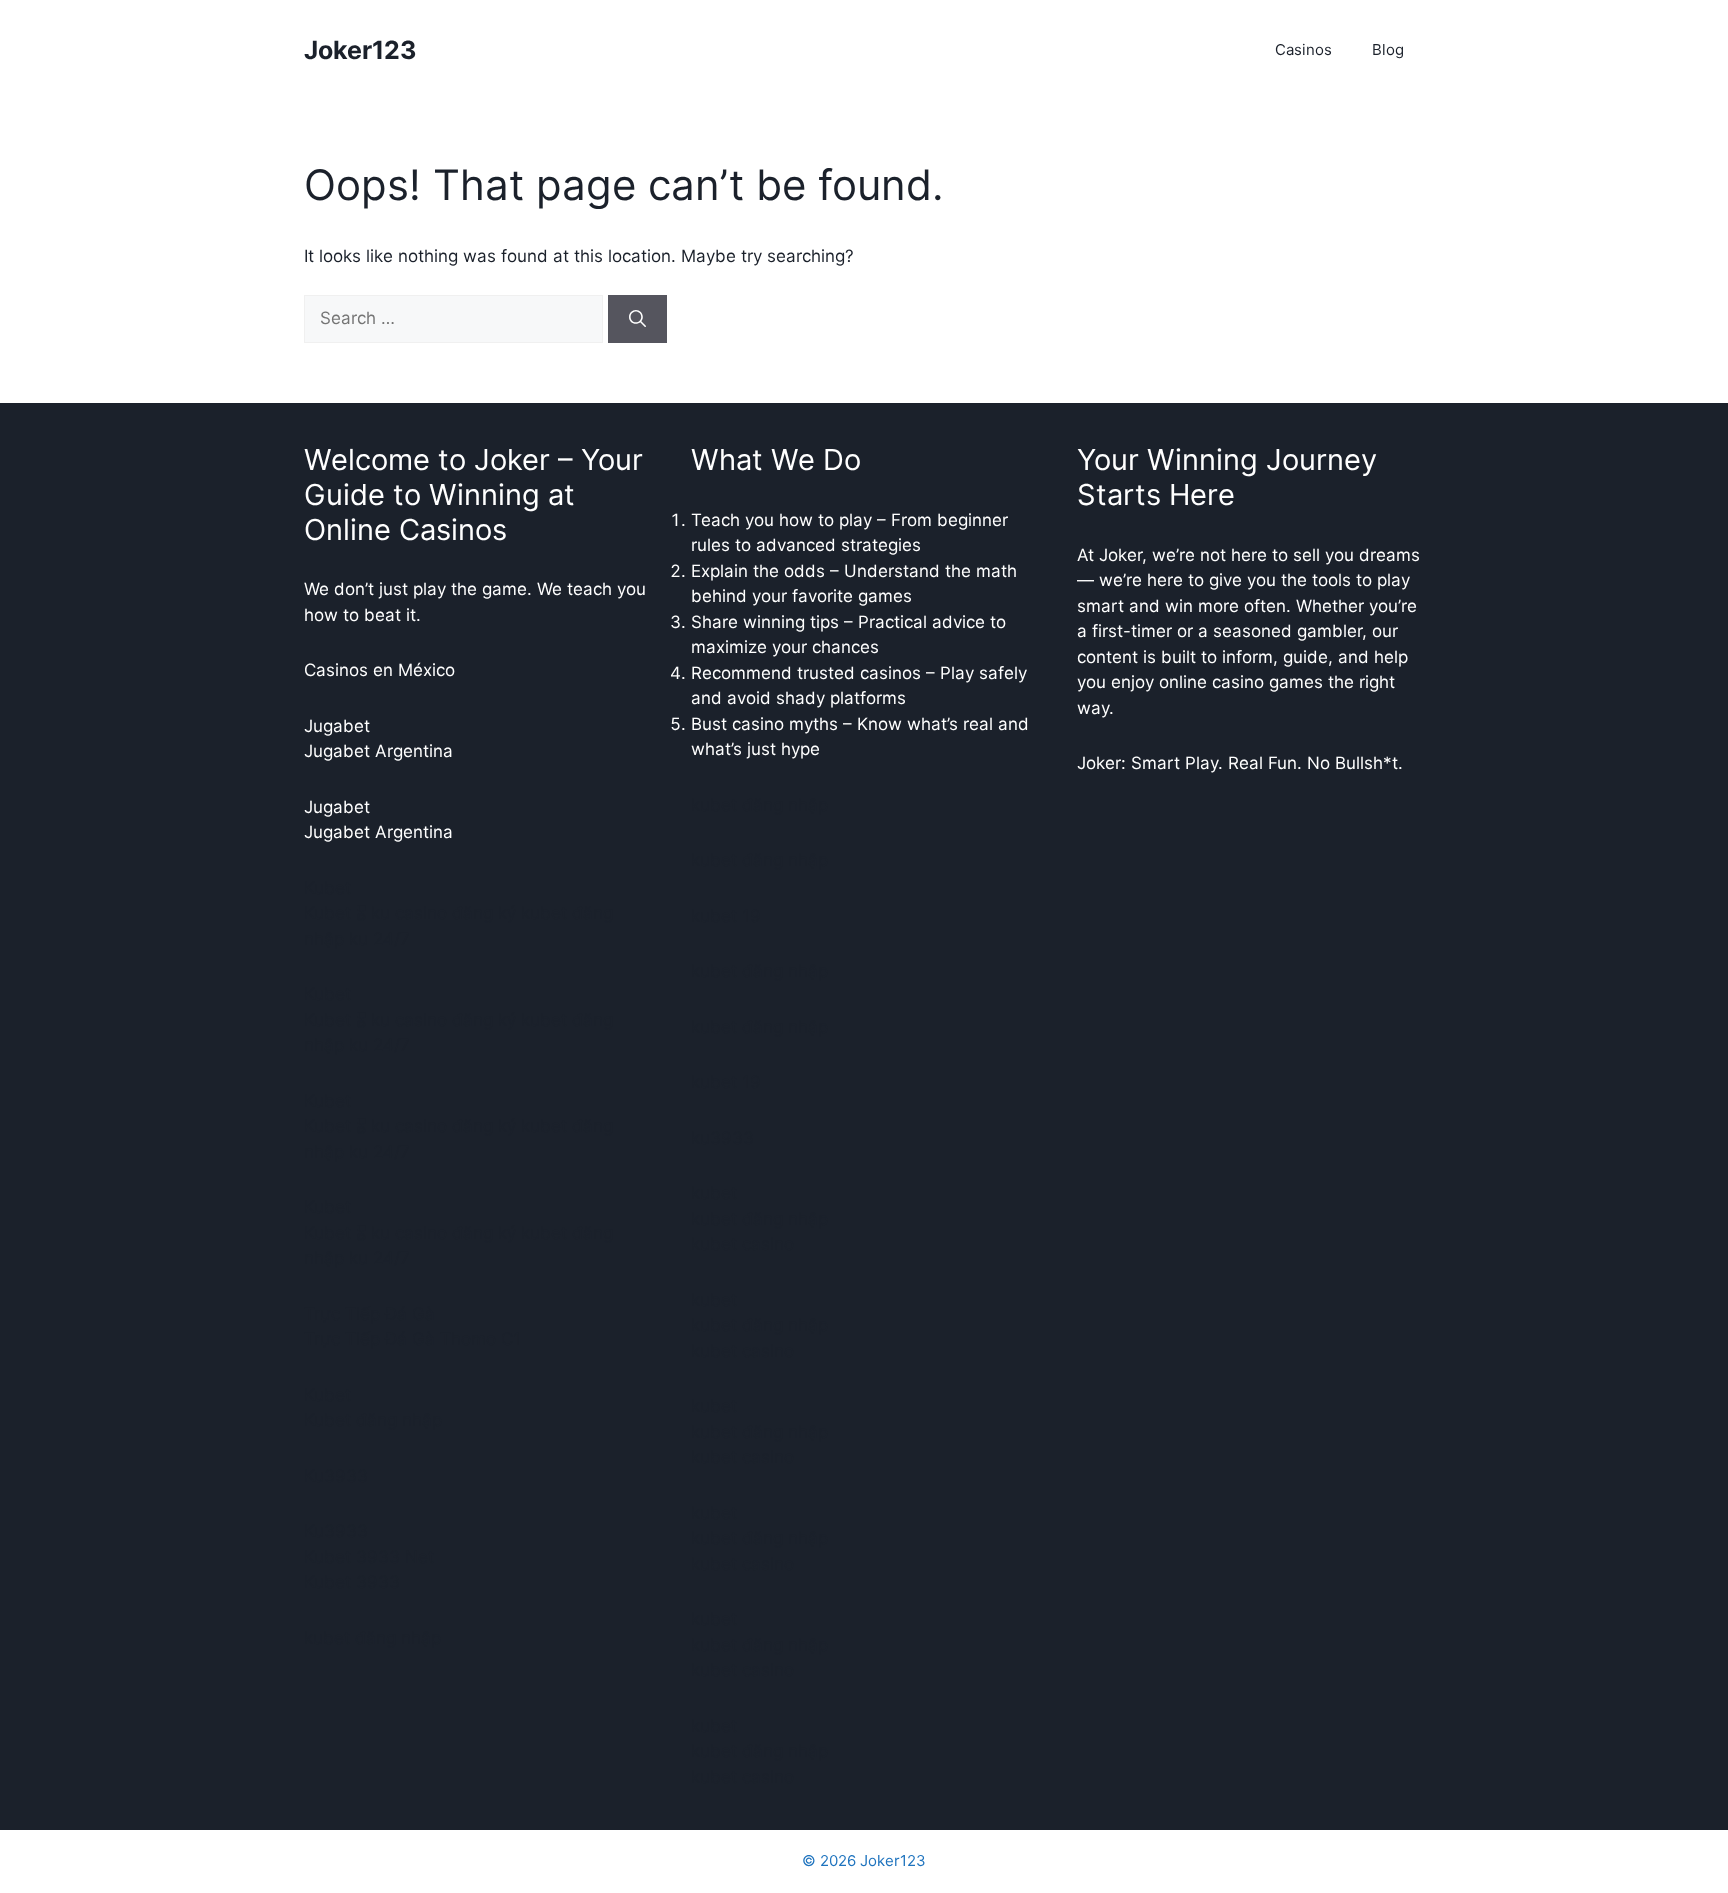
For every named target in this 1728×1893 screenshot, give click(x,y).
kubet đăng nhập (372, 1638)
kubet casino (742, 1244)
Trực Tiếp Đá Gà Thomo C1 (412, 1339)
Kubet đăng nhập (373, 1420)
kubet (714, 1193)
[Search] (637, 319)
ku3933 (722, 1138)
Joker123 (360, 50)
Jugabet (337, 726)
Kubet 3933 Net (369, 1557)
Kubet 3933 (352, 1582)
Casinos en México (379, 670)
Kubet (327, 888)
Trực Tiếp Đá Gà (369, 1314)
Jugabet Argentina (378, 751)
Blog (1388, 49)
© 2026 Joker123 (864, 1860)
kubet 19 (726, 916)
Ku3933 (336, 1476)
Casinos (1303, 49)
